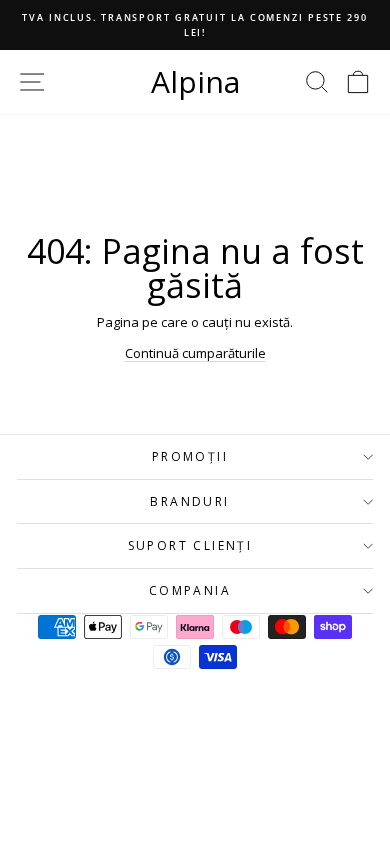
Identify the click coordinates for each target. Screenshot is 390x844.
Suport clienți (190, 545)
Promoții (190, 456)
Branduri (189, 501)
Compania (190, 590)
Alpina (195, 81)
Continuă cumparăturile (195, 353)
